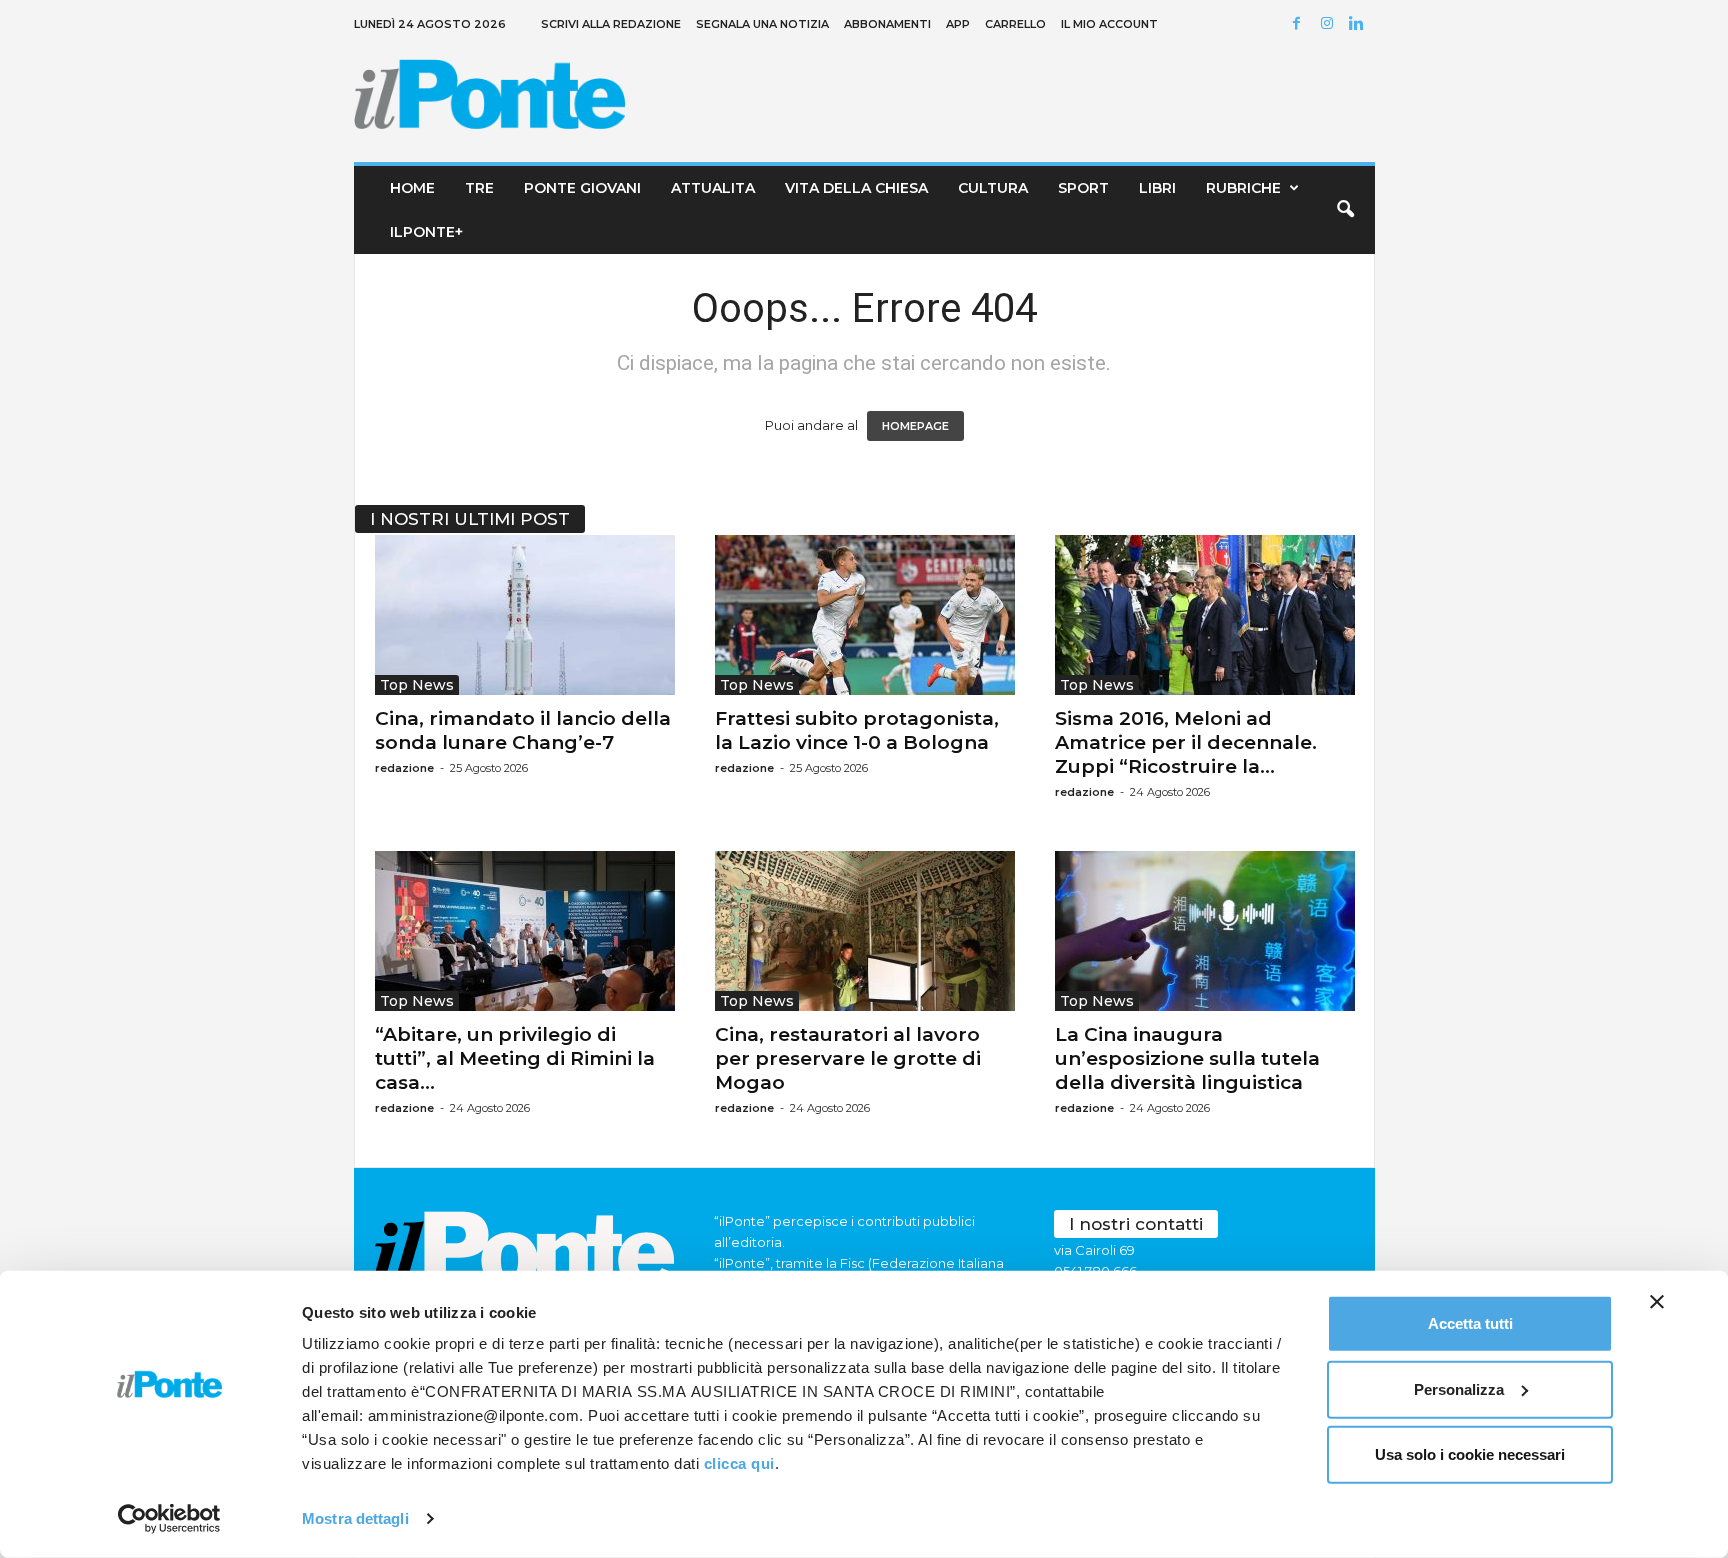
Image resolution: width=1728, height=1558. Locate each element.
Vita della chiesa (856, 188)
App (958, 24)
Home (412, 188)
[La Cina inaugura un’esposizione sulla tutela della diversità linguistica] (1205, 931)
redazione (404, 768)
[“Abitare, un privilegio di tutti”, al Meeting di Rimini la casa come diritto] (525, 931)
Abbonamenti (887, 24)
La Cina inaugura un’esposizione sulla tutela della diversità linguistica (1187, 1058)
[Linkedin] (1360, 24)
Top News (417, 685)
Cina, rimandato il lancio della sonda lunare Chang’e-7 (523, 730)
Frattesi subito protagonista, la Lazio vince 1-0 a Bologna (857, 730)
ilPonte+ (426, 232)
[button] (1345, 210)
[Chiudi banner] (1657, 1302)
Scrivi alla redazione (611, 24)
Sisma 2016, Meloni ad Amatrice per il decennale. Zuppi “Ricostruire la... (1186, 742)
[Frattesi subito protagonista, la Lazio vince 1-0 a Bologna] (865, 615)
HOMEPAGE (915, 426)
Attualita (713, 188)
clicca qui (739, 1463)
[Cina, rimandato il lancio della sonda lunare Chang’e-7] (525, 615)
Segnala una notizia (762, 24)
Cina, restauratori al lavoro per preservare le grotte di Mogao (848, 1058)
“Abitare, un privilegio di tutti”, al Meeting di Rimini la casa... (515, 1058)
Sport (1083, 188)
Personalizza (1459, 1388)
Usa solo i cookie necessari (1470, 1454)
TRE (479, 188)
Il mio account (1109, 24)
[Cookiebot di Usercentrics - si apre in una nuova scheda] (169, 1519)
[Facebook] (1300, 24)
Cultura (993, 188)
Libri (1157, 188)
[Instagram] (1330, 24)
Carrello (1015, 24)
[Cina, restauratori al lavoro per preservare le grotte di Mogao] (865, 931)
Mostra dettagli (355, 1518)
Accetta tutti (1470, 1323)
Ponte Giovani (582, 188)
